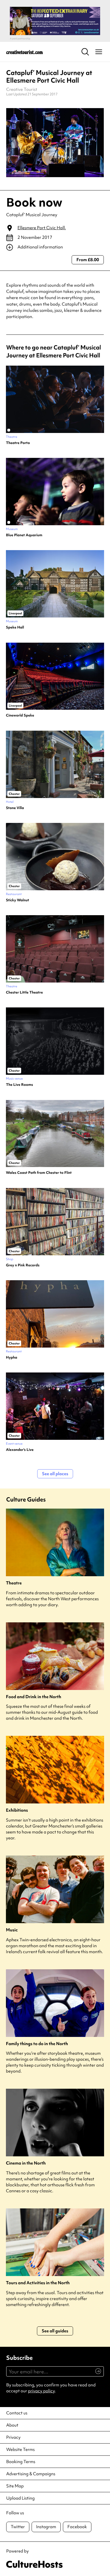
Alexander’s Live (20, 1450)
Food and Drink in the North (34, 1697)
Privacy (13, 2437)
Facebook (77, 2527)
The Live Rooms (19, 1085)
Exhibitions (17, 1810)
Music (12, 1930)
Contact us (17, 2413)
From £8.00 (88, 260)
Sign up (96, 2374)
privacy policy (41, 2391)
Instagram (46, 2527)
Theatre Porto (18, 443)
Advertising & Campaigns (31, 2474)
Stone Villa (15, 808)
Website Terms (20, 2450)
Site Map (15, 2486)
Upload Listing (20, 2498)
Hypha (12, 1357)
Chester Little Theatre (24, 992)
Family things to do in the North (37, 2044)
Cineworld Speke (20, 715)
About (12, 2425)
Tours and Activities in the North (38, 2283)
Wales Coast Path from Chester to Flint (39, 1173)
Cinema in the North (26, 2163)
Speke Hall (15, 627)
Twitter (18, 2527)
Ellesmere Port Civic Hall (41, 228)
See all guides (55, 2331)
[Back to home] (25, 52)
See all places (55, 1474)
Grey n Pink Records (23, 1265)
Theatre (14, 1583)
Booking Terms (21, 2462)
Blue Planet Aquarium (24, 535)
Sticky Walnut (17, 900)
